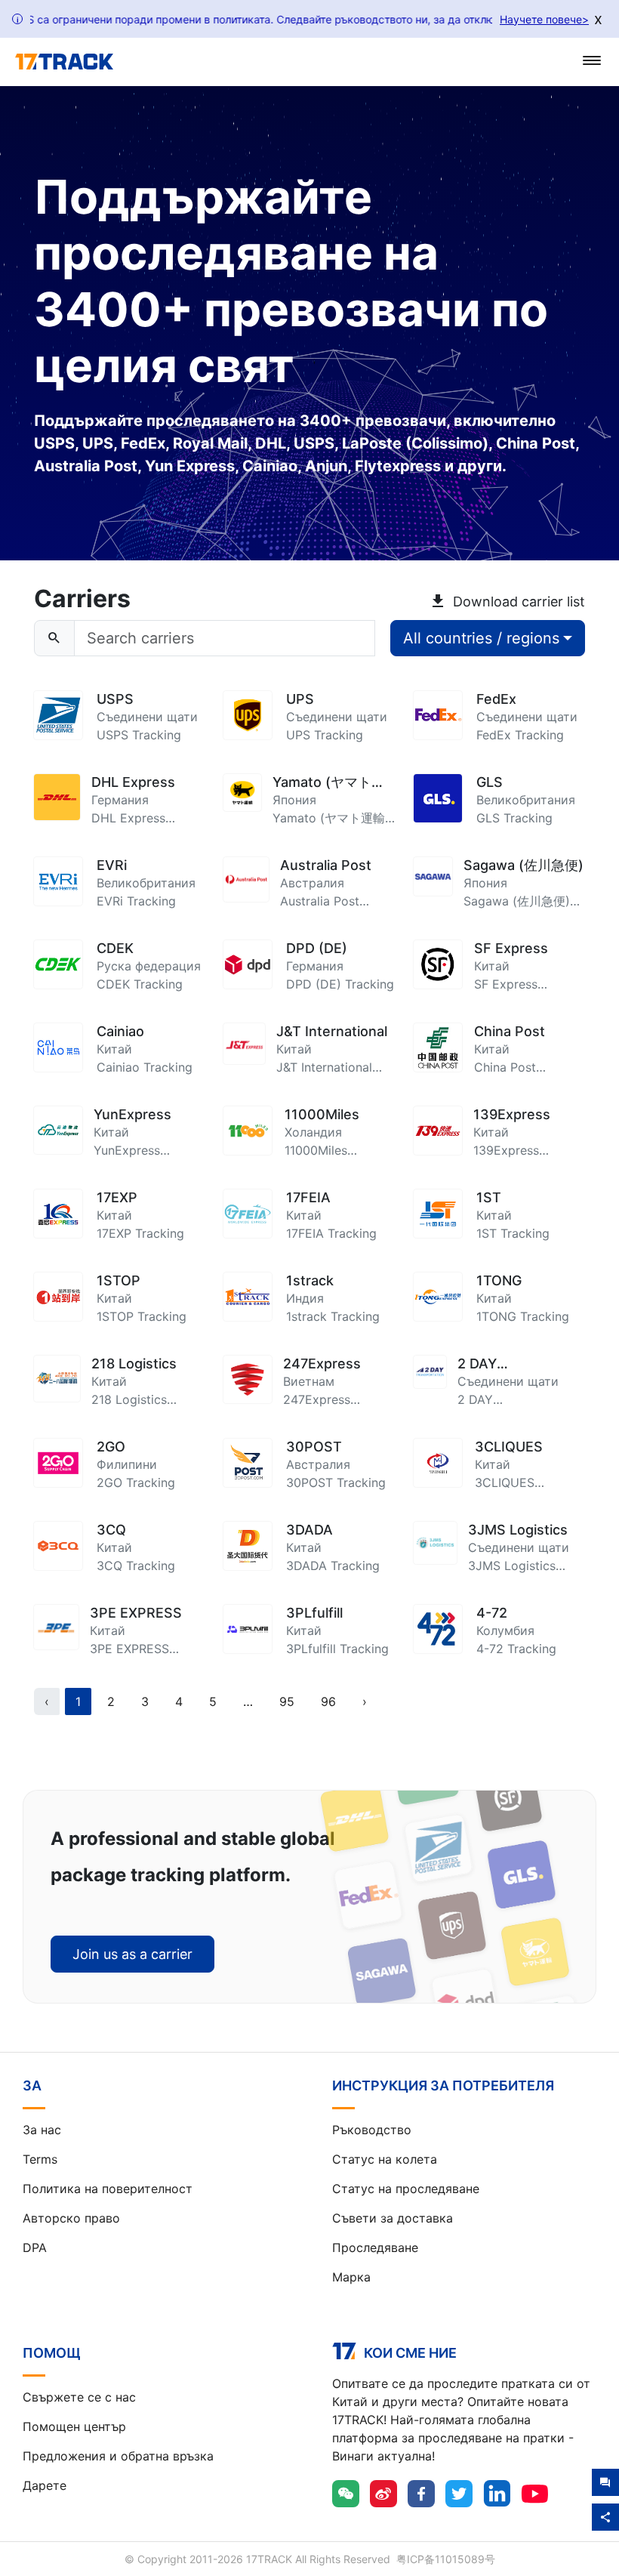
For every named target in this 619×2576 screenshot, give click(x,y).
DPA (35, 2247)
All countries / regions (481, 638)
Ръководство (372, 2130)
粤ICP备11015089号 (446, 2559)
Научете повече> (544, 19)
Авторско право (71, 2218)
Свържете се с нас (79, 2397)
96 (328, 1701)
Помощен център (74, 2426)
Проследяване (375, 2247)
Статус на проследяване (406, 2189)
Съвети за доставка (393, 2218)
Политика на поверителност (108, 2189)
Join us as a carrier (132, 1954)
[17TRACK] (64, 62)
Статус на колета (385, 2159)
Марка (351, 2277)
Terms (40, 2159)
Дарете (45, 2485)
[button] (248, 1701)
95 (287, 1701)
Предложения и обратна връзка (118, 2456)
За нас (42, 2130)
